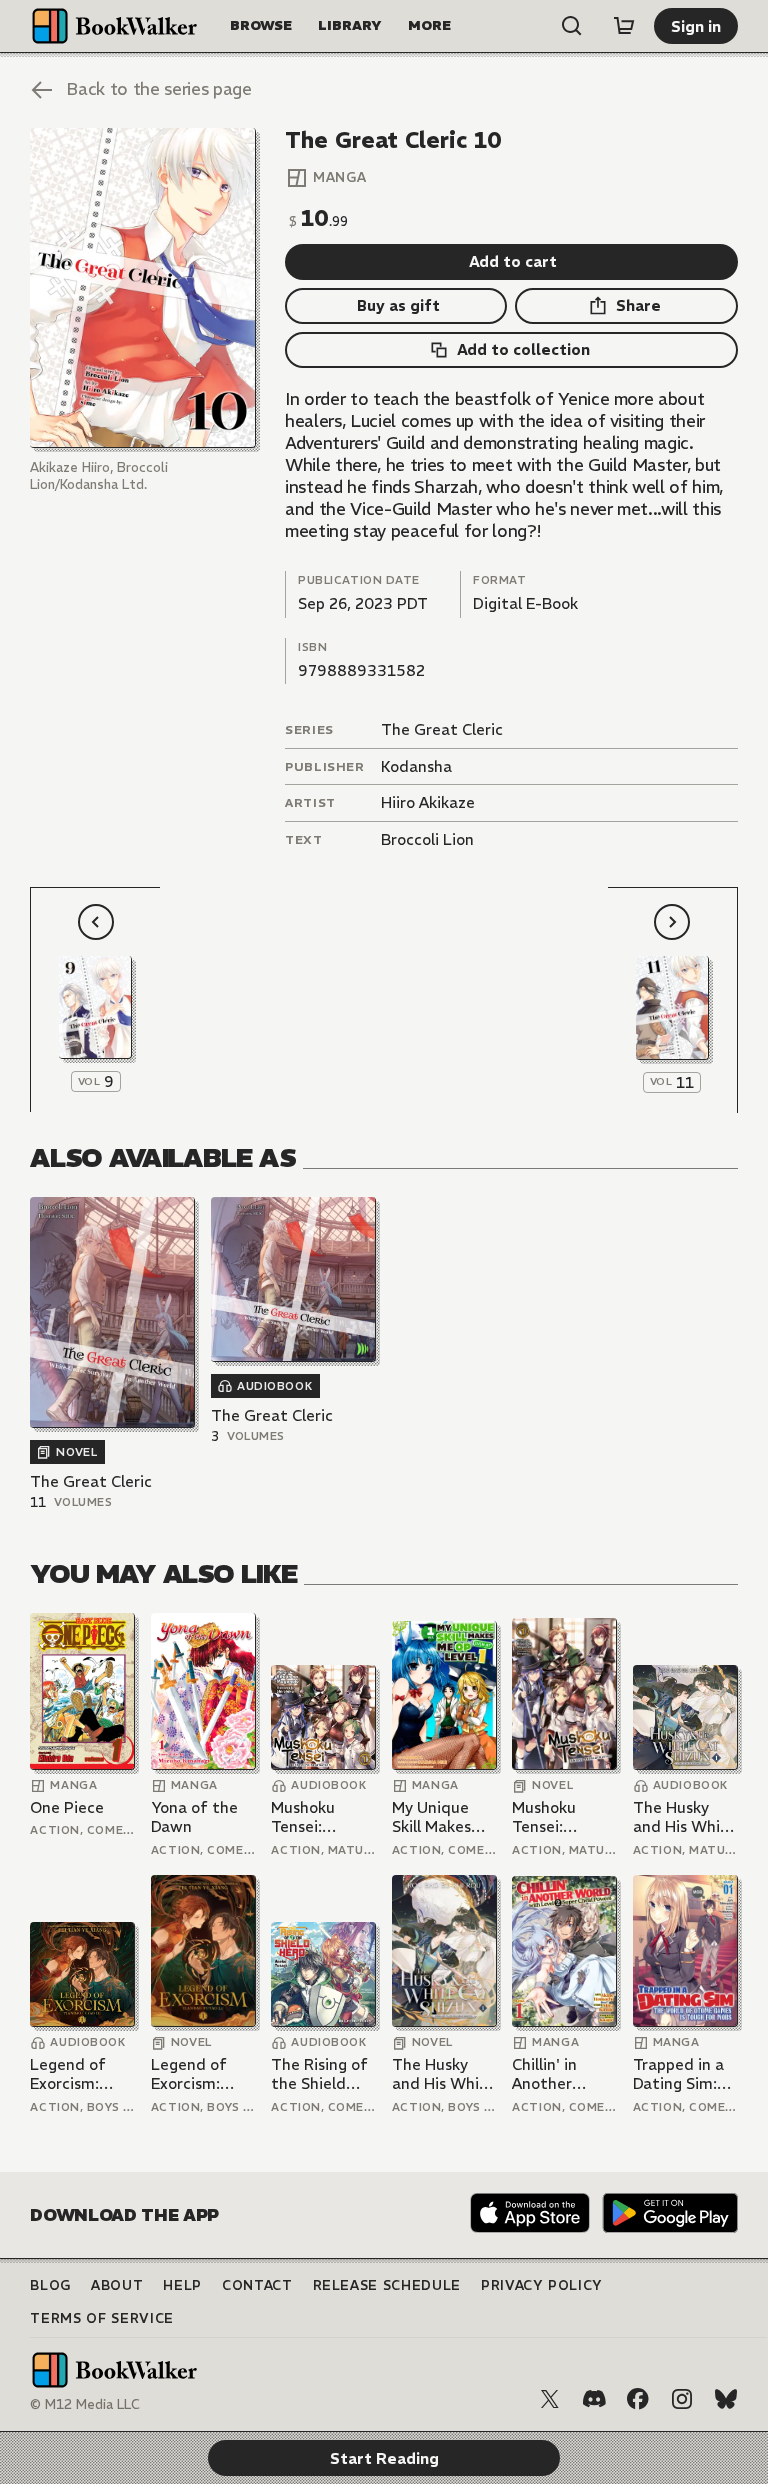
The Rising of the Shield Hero (319, 2074)
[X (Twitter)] (550, 2399)
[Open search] (572, 26)
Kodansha (416, 766)
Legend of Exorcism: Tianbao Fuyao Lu (68, 2074)
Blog (50, 2285)
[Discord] (594, 2399)
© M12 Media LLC (85, 2404)
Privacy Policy (542, 2285)
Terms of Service (101, 2318)
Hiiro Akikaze (428, 802)
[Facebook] (638, 2399)
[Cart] (624, 26)
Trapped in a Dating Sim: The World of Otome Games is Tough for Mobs (682, 2074)
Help (182, 2285)
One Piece (67, 1807)
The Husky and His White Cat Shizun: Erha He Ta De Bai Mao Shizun (685, 1817)
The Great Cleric (442, 729)
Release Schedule (387, 2285)
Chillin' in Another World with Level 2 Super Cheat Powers (563, 2074)
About (117, 2285)
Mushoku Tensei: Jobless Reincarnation (322, 1817)
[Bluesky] (726, 2399)
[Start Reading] (142, 288)
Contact (257, 2285)
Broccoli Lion (427, 839)
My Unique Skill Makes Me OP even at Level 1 (435, 1817)
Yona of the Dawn (194, 1817)
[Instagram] (682, 2399)
